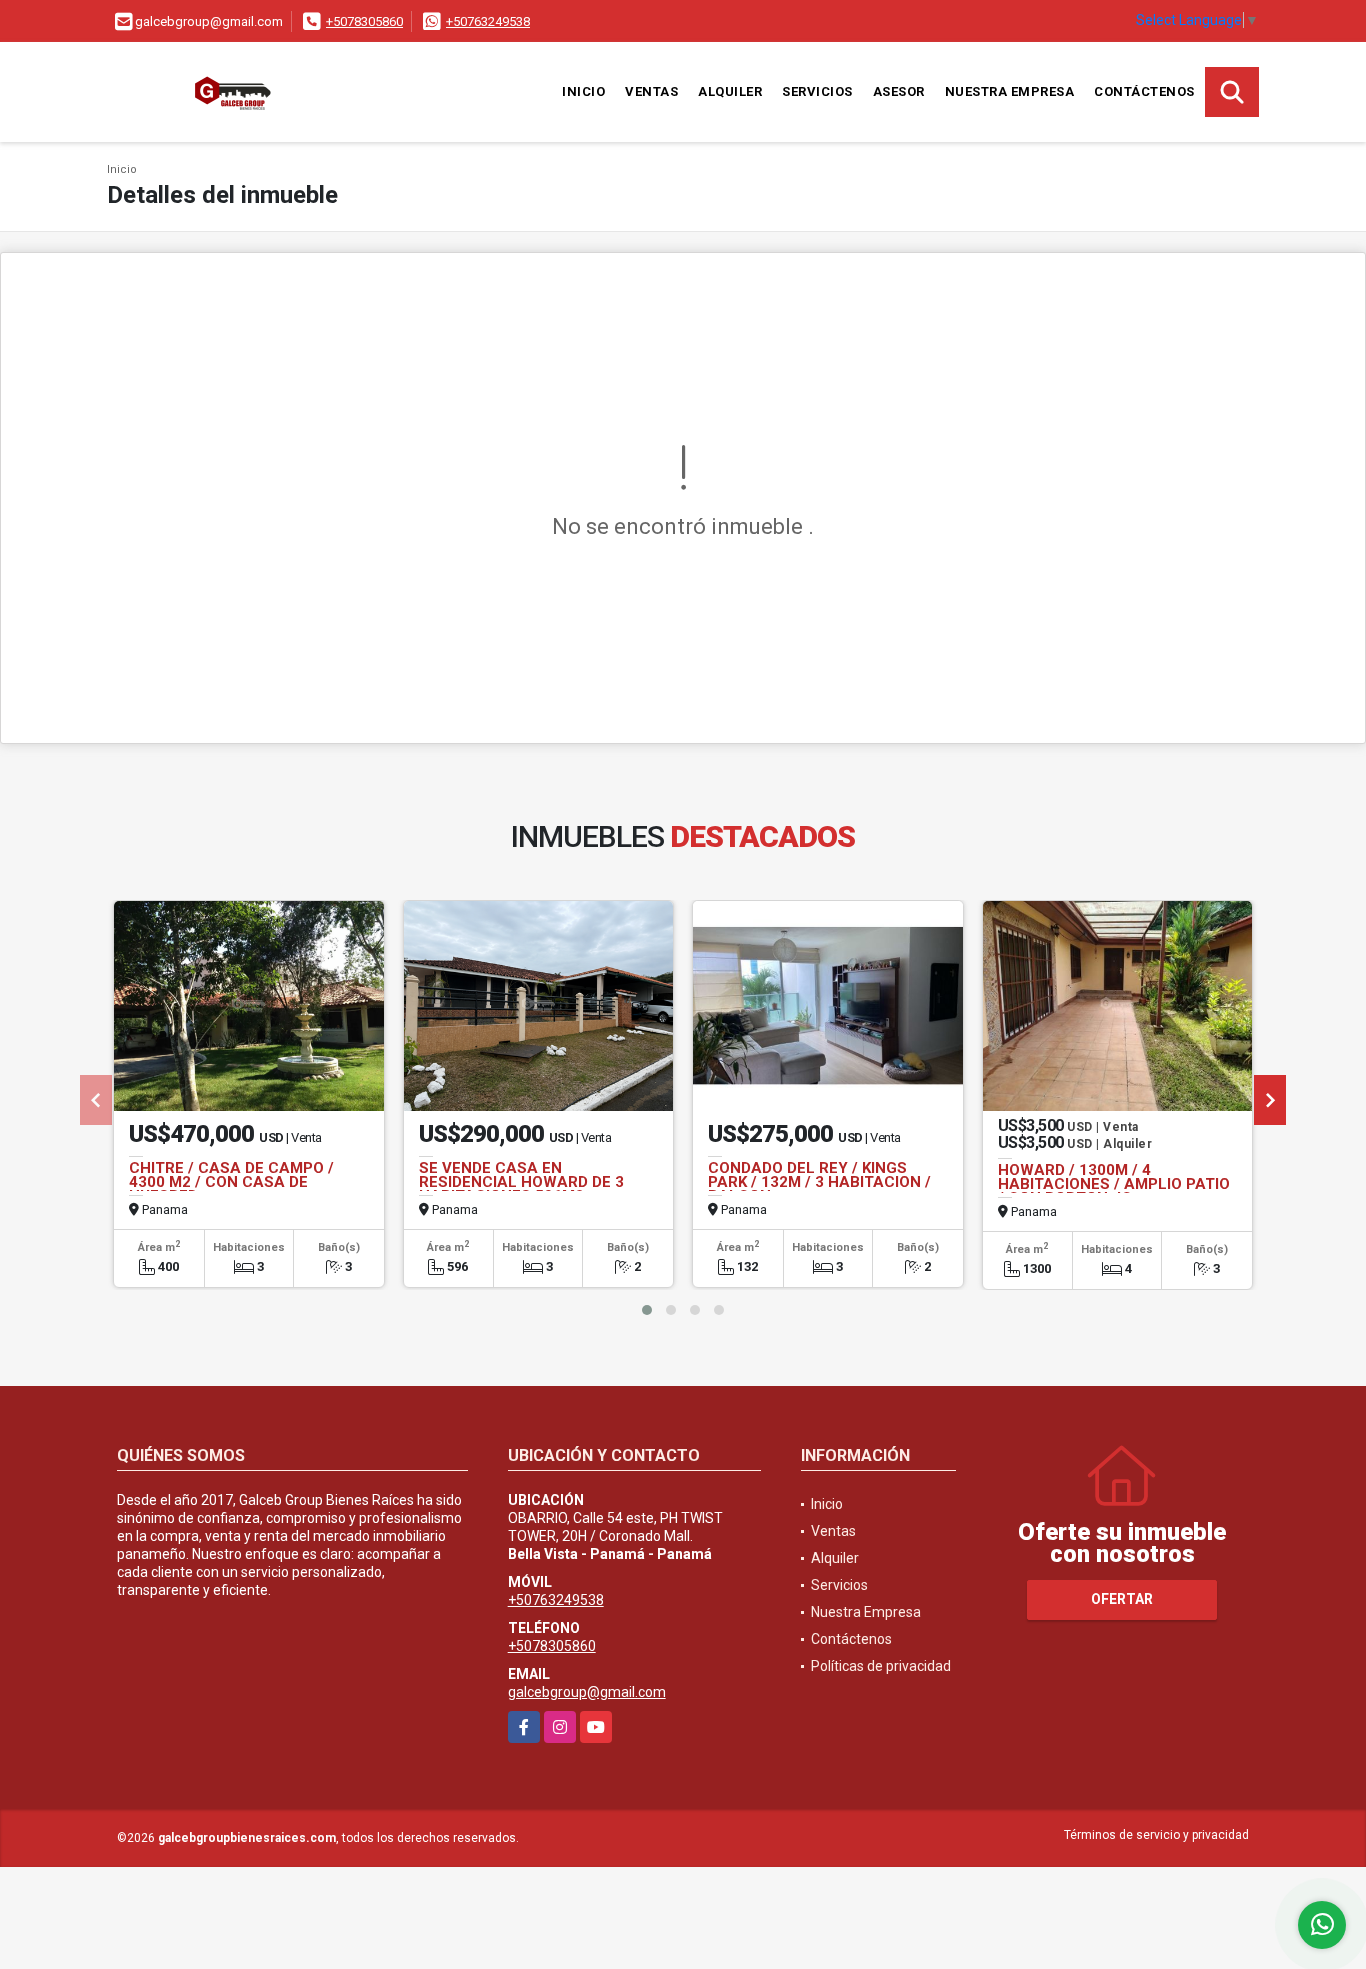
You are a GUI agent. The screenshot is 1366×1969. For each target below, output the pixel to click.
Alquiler (730, 91)
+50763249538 (488, 21)
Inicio (583, 91)
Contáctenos (1144, 91)
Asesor (899, 91)
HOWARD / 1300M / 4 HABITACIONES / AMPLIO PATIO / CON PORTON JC (1114, 1184)
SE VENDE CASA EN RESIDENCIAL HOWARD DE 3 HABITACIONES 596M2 (521, 1182)
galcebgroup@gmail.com (587, 1692)
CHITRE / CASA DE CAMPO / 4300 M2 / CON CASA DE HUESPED (231, 1182)
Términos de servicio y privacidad (1156, 1835)
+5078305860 (364, 21)
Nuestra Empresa (1010, 91)
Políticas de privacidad (881, 1666)
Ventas (651, 91)
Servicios (817, 91)
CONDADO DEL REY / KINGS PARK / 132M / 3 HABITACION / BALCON (819, 1182)
